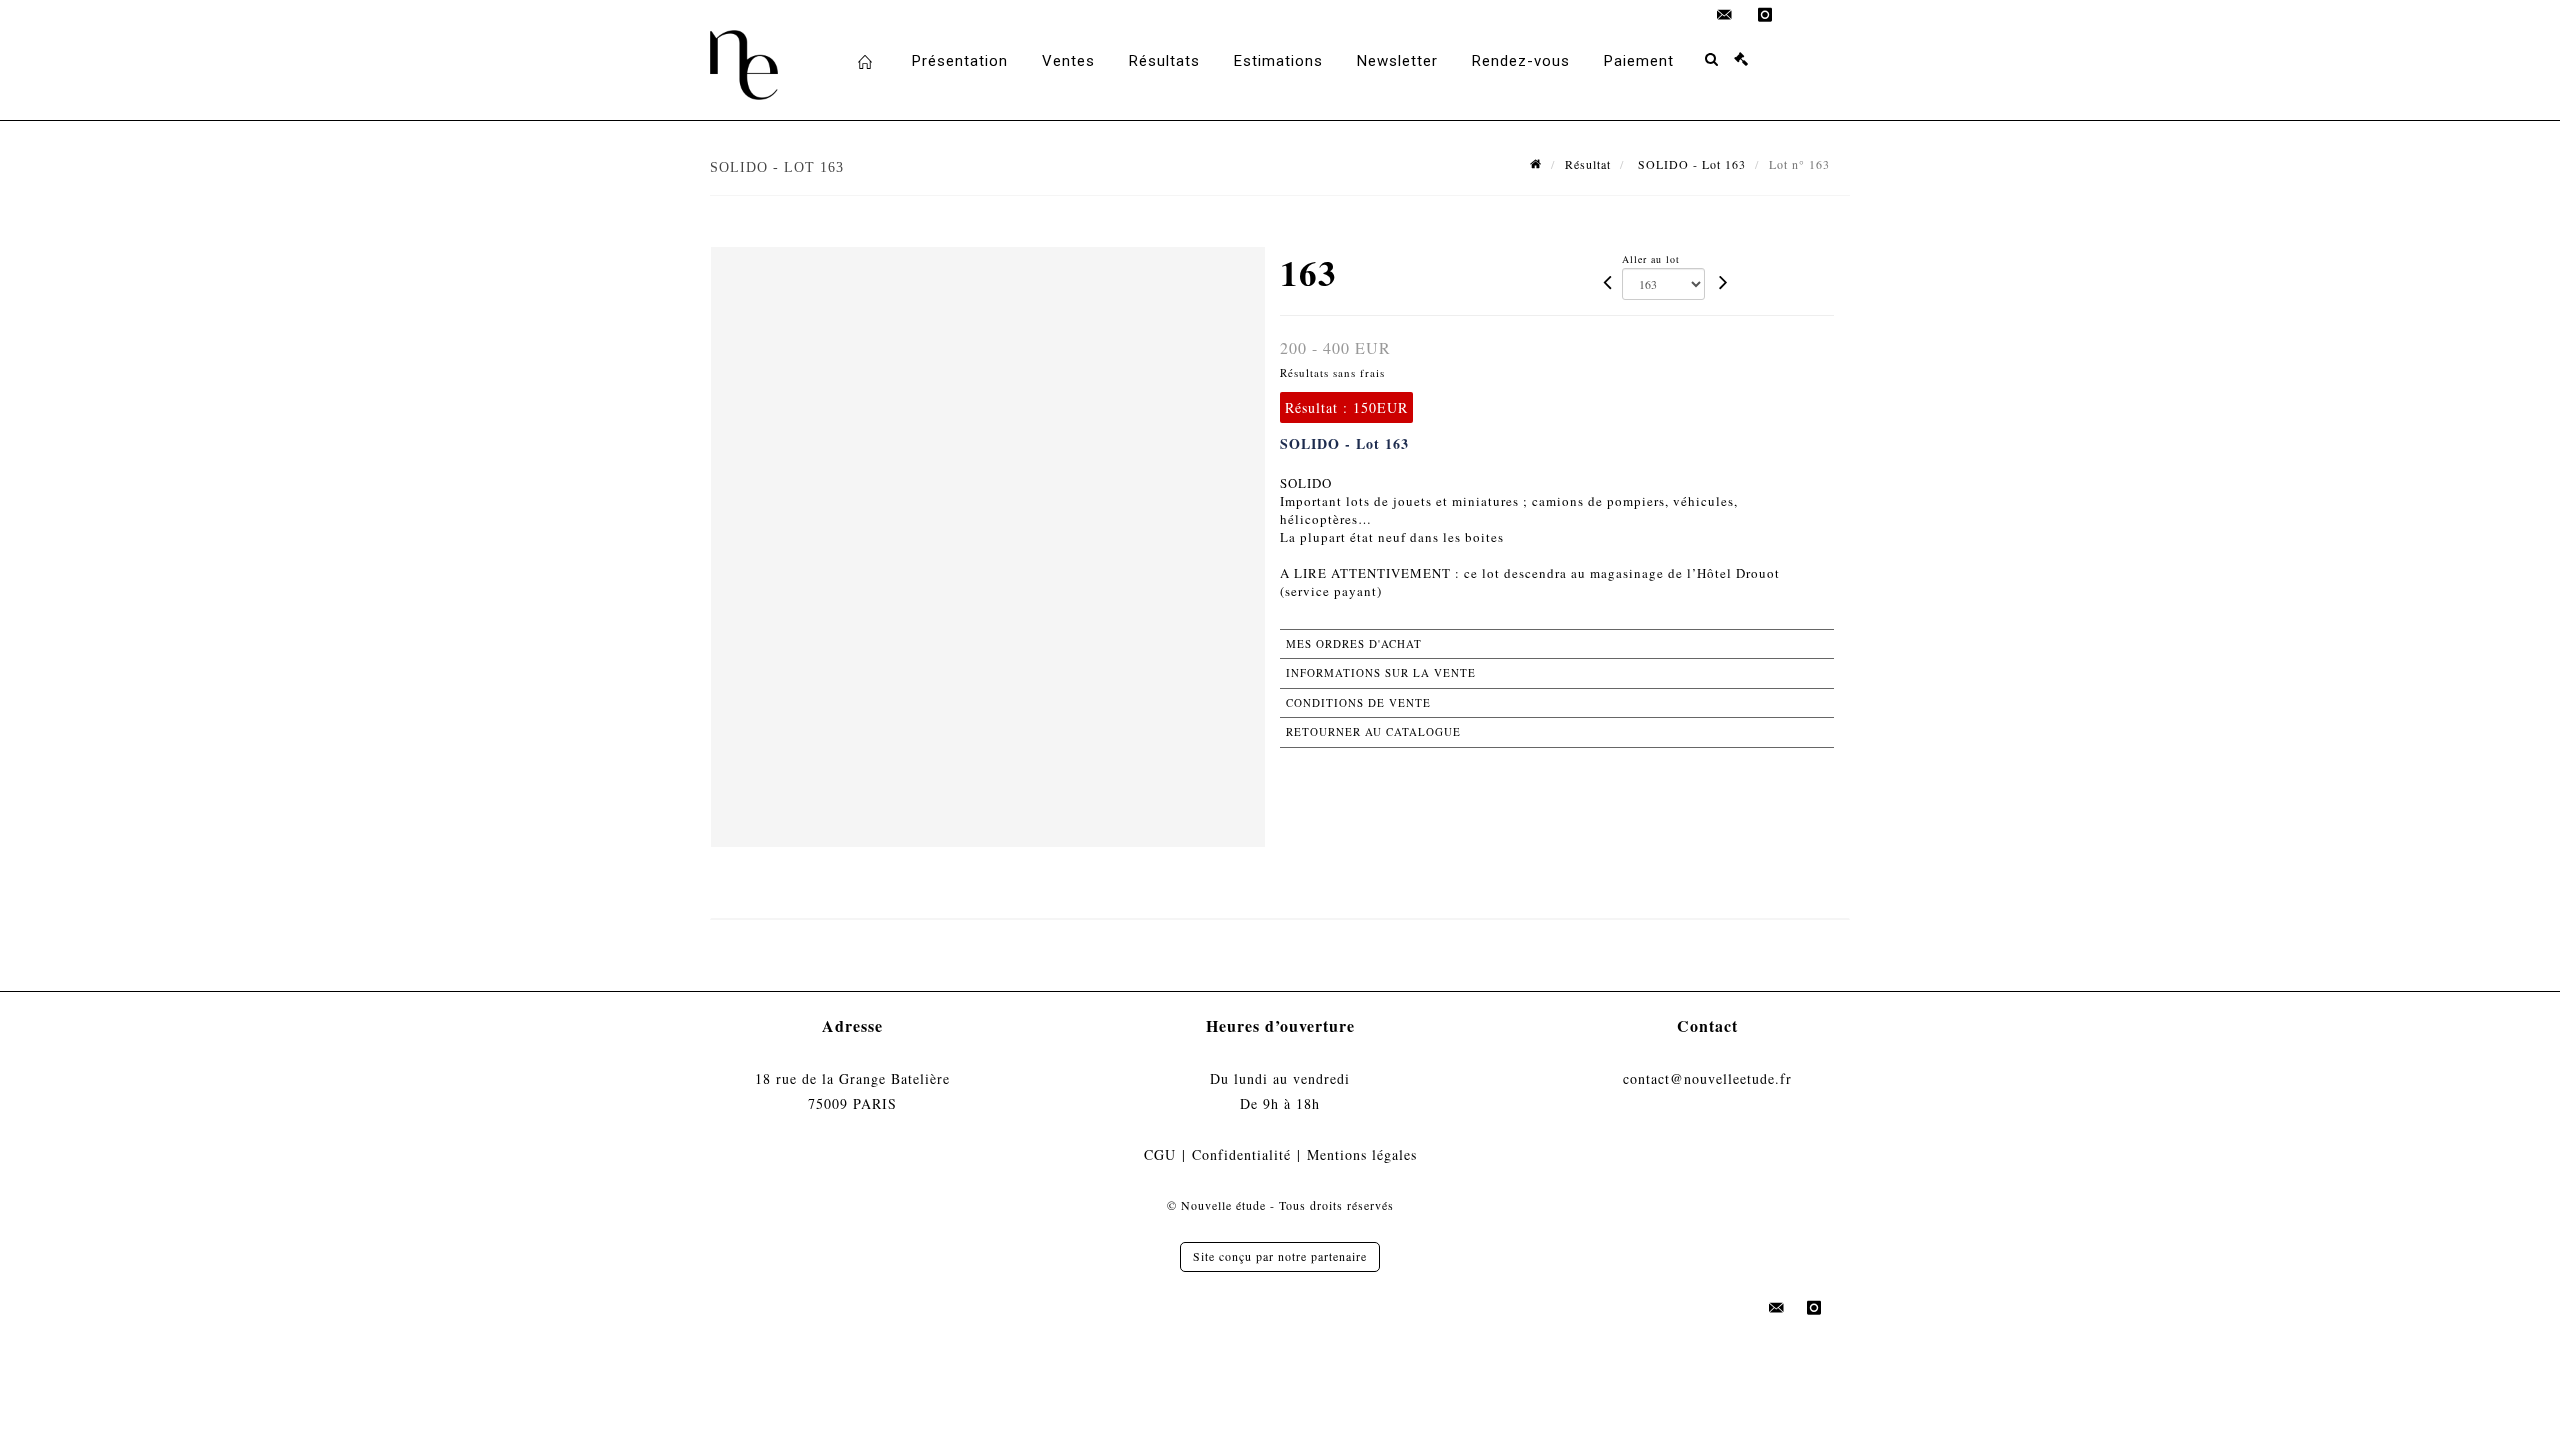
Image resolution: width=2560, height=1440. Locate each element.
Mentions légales (1362, 1154)
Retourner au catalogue (1373, 731)
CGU (1160, 1154)
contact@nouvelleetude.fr (1707, 1078)
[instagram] (1765, 15)
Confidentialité (1241, 1154)
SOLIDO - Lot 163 (1690, 164)
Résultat (1588, 164)
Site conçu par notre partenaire (1280, 1256)
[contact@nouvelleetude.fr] (1725, 15)
